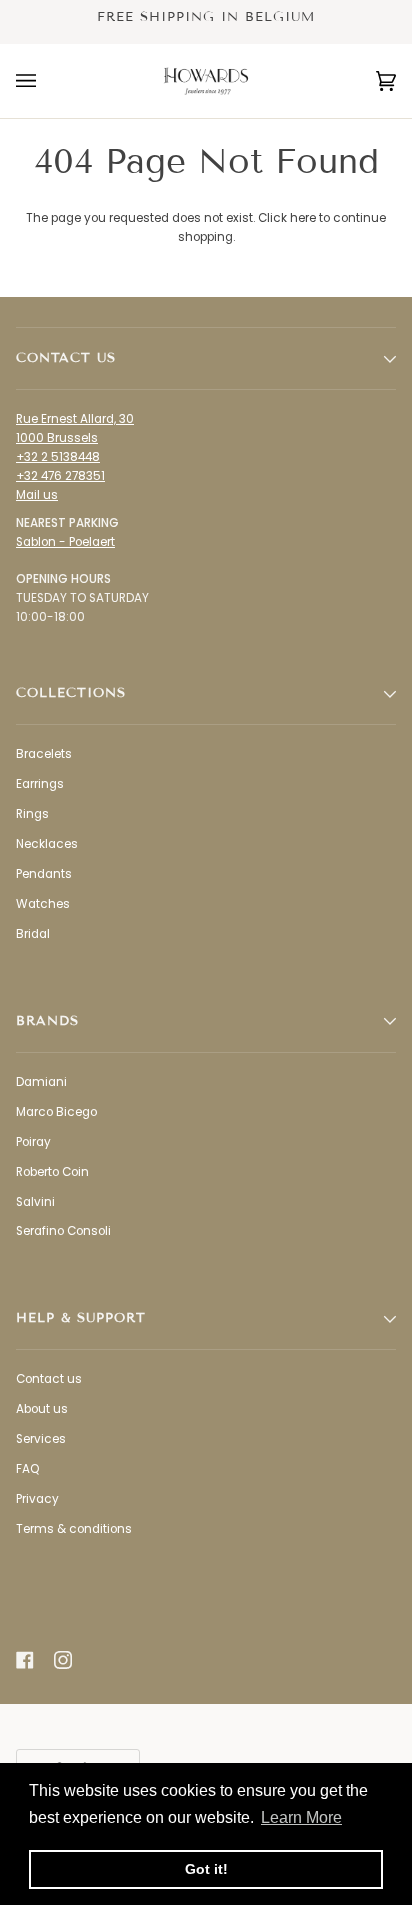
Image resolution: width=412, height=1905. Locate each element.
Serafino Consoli (63, 1231)
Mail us (37, 495)
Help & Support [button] (81, 1318)
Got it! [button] (206, 1869)
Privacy (37, 1499)
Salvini (35, 1202)
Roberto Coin (52, 1172)
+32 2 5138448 (58, 457)
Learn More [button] (301, 1817)
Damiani (41, 1082)
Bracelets (44, 754)
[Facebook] (25, 1660)
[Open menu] (46, 81)
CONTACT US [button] (66, 358)
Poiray (33, 1142)
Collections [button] (71, 693)
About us (42, 1409)
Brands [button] (47, 1021)
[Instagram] (63, 1660)
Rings (32, 814)
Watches (43, 904)
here (303, 218)
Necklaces (47, 844)
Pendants (44, 874)
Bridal (33, 934)
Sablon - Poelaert (65, 542)
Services (41, 1439)
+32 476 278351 (60, 476)
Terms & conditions (74, 1529)
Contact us (49, 1379)
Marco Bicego (56, 1112)
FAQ (27, 1469)
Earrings (40, 784)
